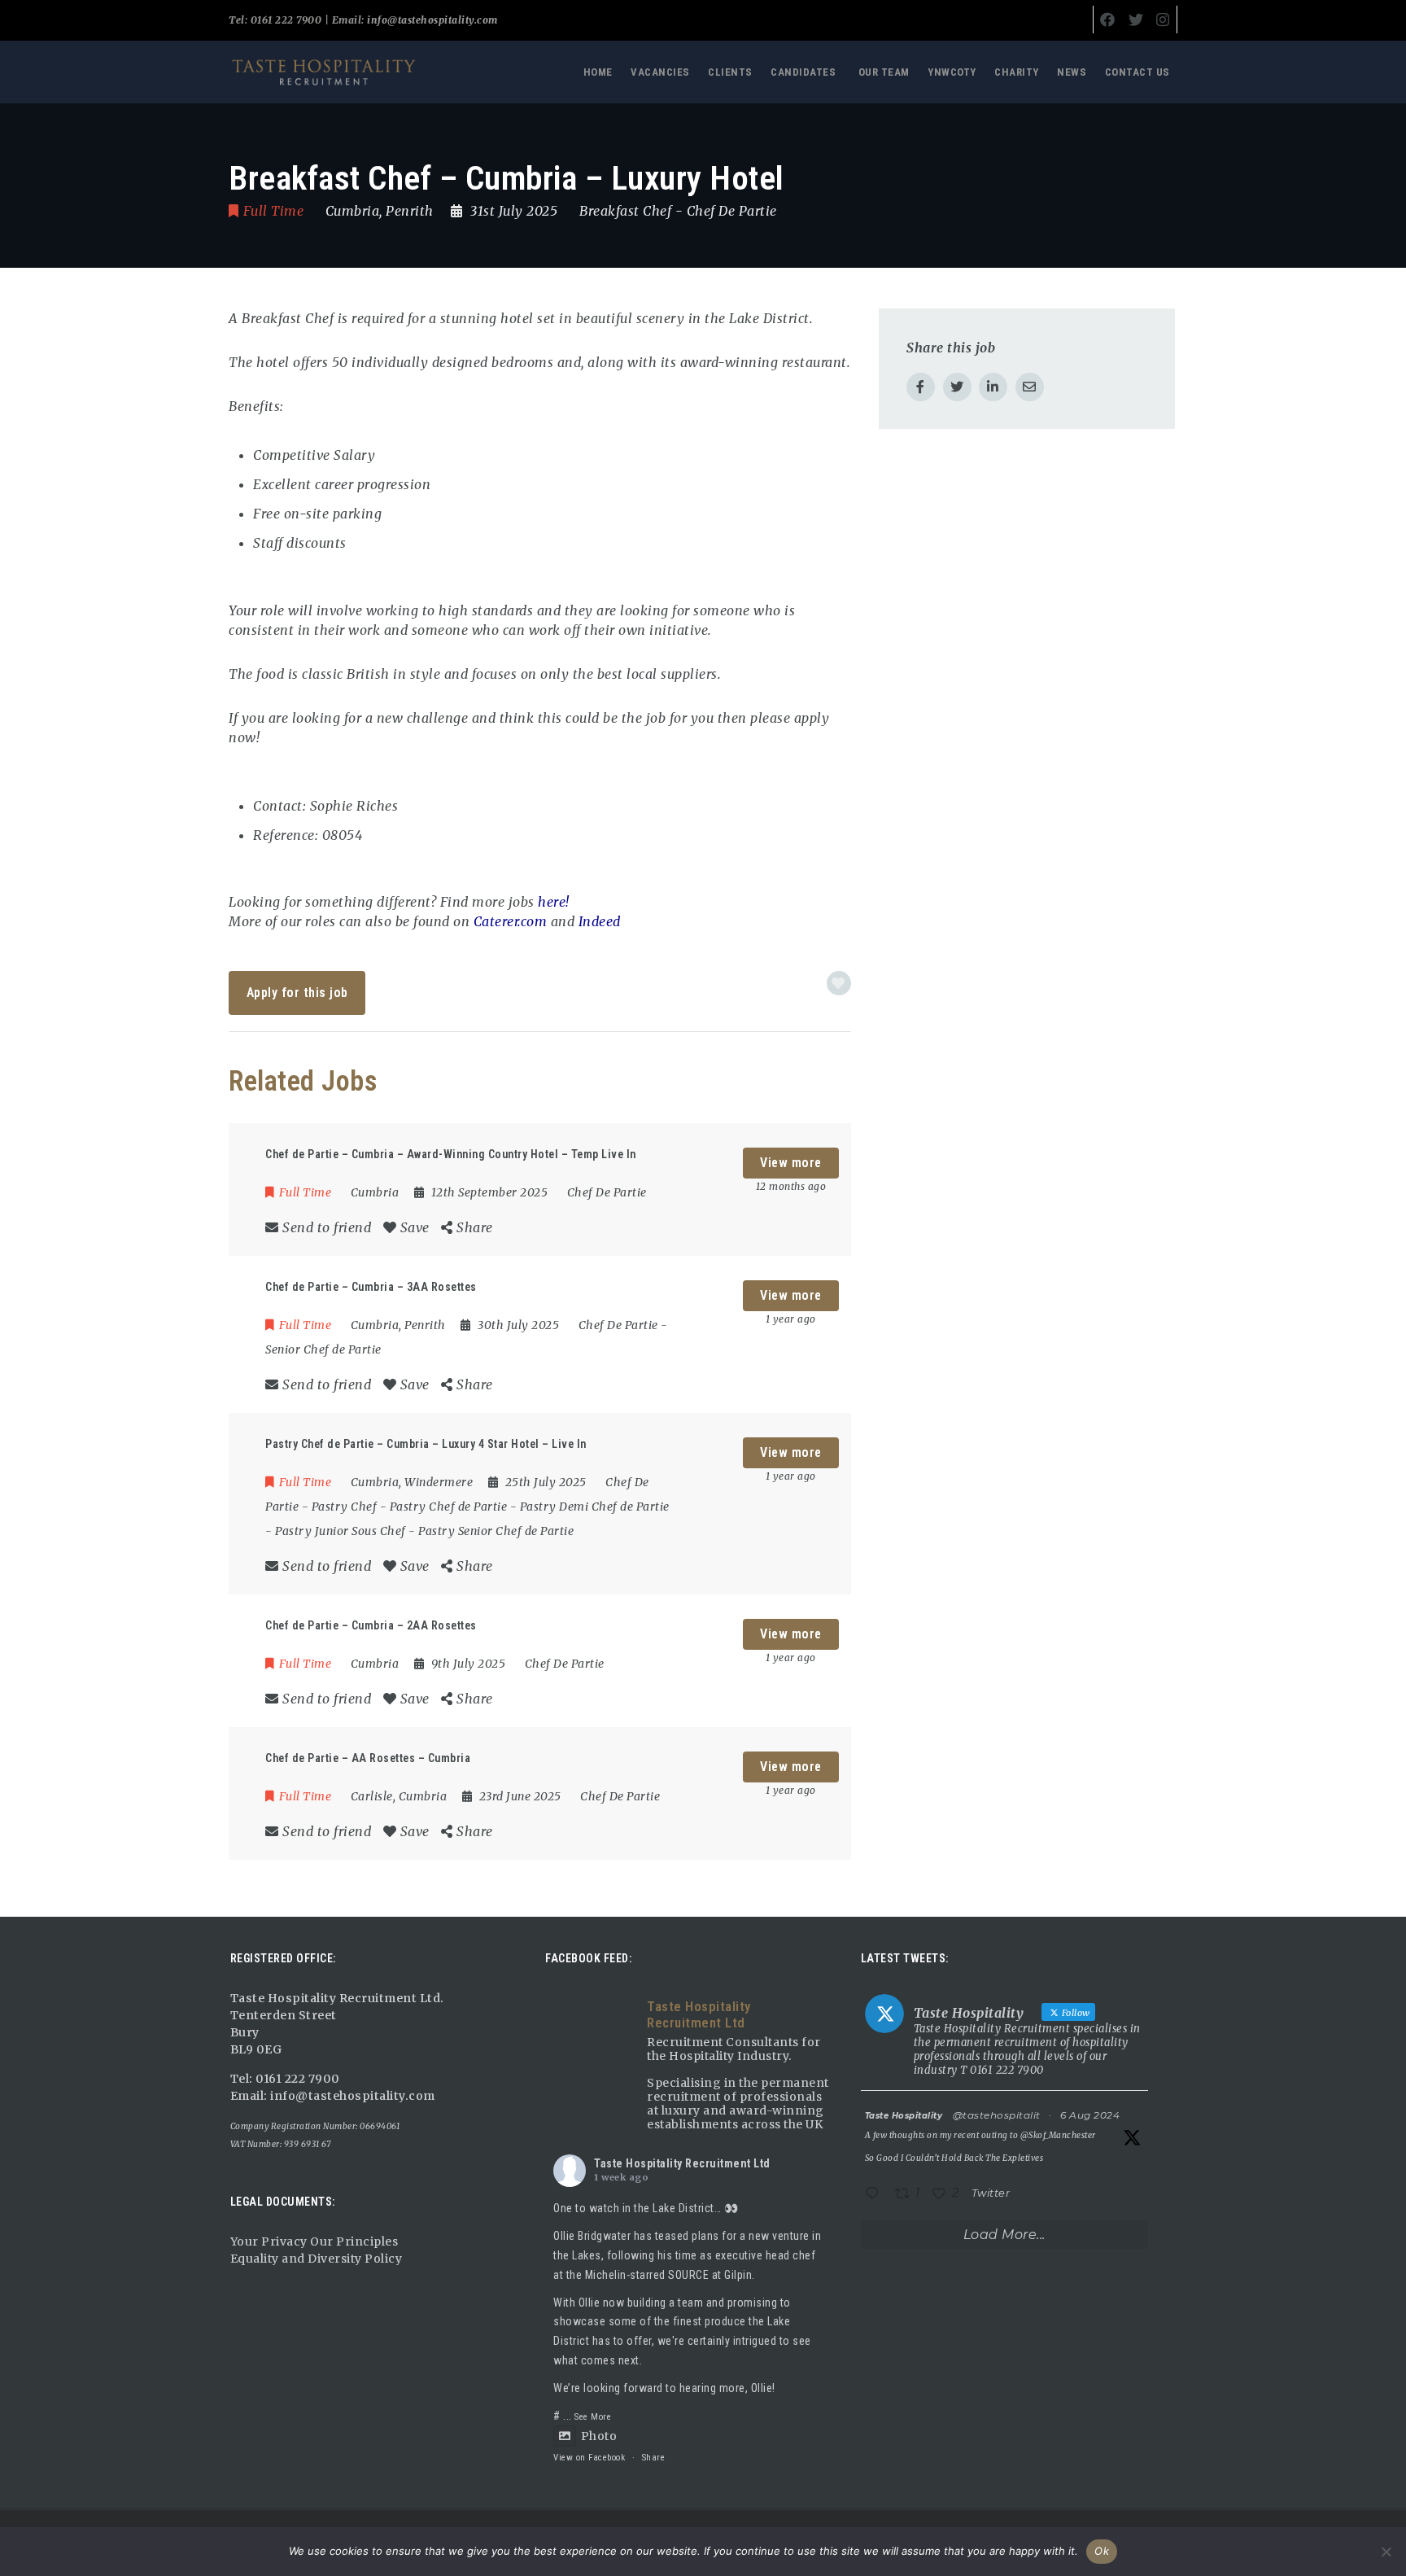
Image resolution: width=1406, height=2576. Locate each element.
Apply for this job (297, 993)
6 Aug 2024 (1090, 2115)
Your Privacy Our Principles (314, 2241)
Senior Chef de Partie (323, 1349)
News (1072, 72)
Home (598, 72)
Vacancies (660, 72)
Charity (1017, 72)
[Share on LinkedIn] (993, 387)
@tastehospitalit (997, 2115)
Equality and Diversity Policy (317, 2259)
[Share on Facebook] (921, 387)
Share (654, 2458)
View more (791, 1163)
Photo (599, 2436)
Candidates (803, 72)
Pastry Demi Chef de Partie (595, 1507)
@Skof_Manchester (1058, 2135)
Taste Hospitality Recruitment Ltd (682, 2163)
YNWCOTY (952, 72)
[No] (1386, 2552)
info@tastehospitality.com (431, 20)
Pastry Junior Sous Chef (341, 1531)
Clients (730, 72)
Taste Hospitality (904, 2116)
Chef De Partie (732, 211)
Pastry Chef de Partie (449, 1507)
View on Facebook (589, 2458)
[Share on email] (1030, 387)
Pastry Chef (345, 1507)
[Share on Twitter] (957, 387)
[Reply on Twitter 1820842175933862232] (876, 2195)
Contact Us (1137, 72)
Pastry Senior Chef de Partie (496, 1531)
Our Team (884, 72)
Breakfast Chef (625, 211)
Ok (1102, 2551)
